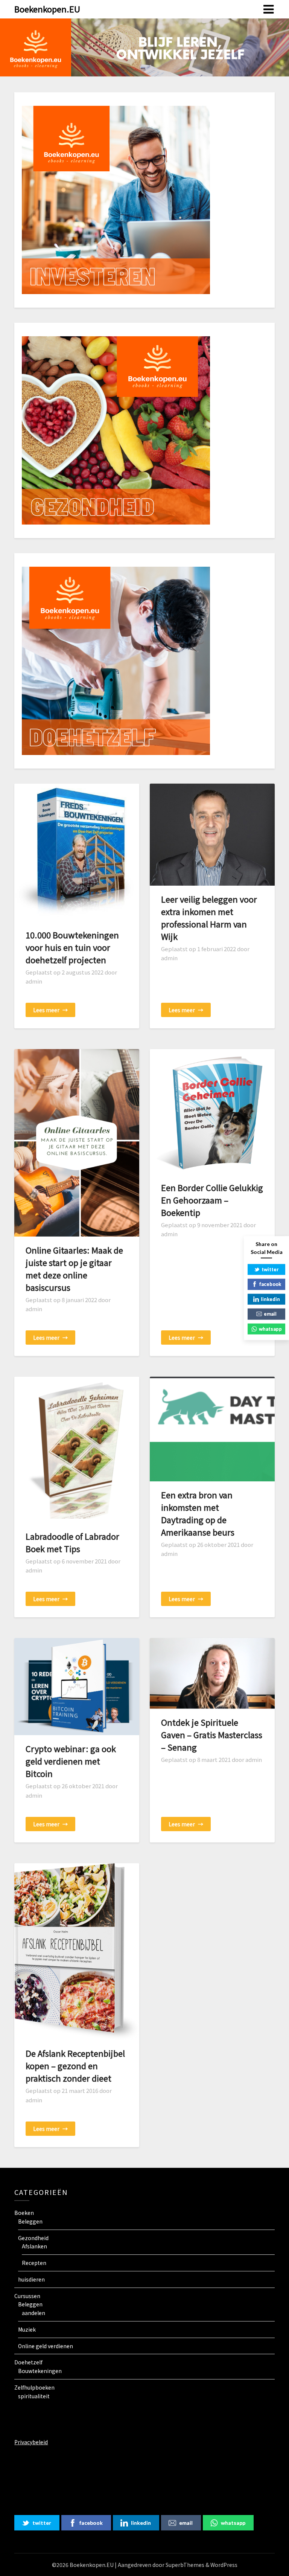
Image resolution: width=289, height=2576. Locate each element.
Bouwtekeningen (40, 2371)
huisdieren (31, 2279)
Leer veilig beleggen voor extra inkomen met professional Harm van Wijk (209, 917)
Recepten (34, 2263)
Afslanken (34, 2246)
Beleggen (30, 2221)
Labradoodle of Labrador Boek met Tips (72, 1542)
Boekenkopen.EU (47, 9)
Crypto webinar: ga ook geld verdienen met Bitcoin (71, 1761)
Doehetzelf (28, 2362)
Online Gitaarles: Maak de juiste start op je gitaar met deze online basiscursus (74, 1268)
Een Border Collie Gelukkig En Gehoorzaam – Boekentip (212, 1200)
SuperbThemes (185, 2565)
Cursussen (27, 2296)
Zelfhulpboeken (34, 2387)
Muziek (27, 2329)
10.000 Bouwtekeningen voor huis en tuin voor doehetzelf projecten (72, 947)
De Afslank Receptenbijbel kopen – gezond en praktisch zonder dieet (75, 2065)
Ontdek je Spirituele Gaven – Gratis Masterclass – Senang (212, 1734)
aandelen (33, 2313)
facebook (91, 2523)
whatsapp (233, 2523)
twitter (42, 2523)
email (186, 2523)
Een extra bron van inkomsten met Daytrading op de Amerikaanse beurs (198, 1513)
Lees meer (50, 1010)
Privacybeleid (31, 2442)
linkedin (141, 2523)
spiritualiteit (34, 2396)
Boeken (24, 2213)
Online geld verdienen (46, 2346)
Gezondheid (33, 2238)
